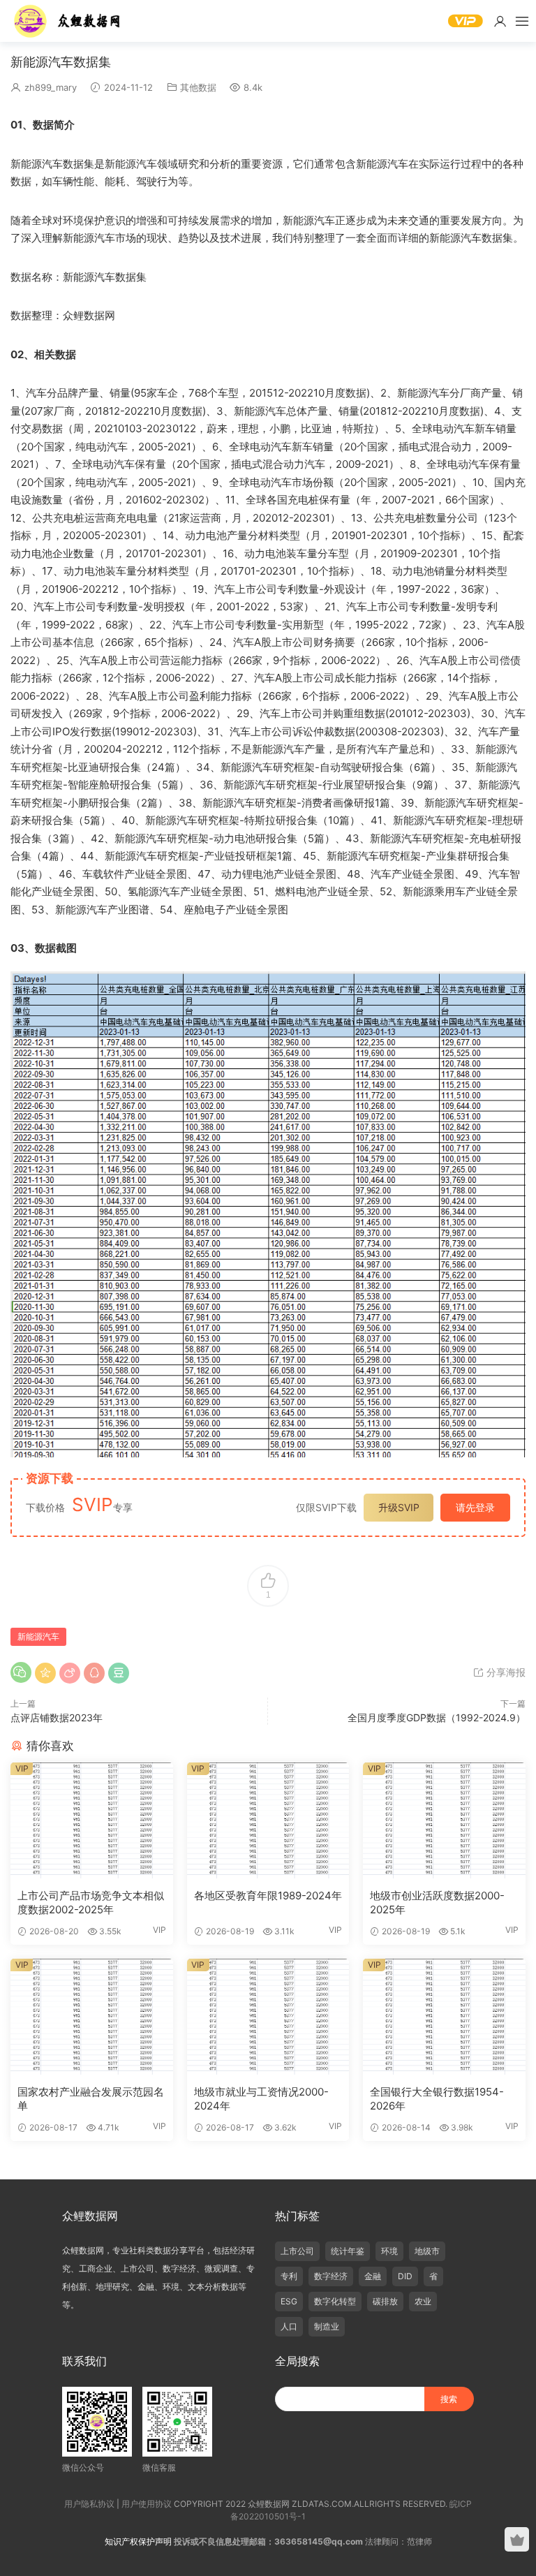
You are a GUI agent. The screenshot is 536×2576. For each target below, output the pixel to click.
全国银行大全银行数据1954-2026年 (437, 2099)
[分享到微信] (21, 1672)
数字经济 (331, 2276)
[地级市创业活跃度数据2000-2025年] (444, 1820)
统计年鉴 (348, 2251)
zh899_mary (51, 87)
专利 (289, 2276)
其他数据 (198, 87)
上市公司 (297, 2251)
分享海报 (505, 1672)
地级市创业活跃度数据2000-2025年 (437, 1902)
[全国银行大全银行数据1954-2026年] (444, 2017)
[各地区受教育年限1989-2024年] (268, 1820)
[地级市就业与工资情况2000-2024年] (268, 2017)
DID (405, 2276)
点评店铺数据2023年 (57, 1717)
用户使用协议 (147, 2504)
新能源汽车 (38, 1636)
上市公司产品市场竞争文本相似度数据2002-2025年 (91, 1902)
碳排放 (385, 2301)
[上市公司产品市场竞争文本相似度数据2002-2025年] (92, 1820)
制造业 (327, 2326)
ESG (289, 2301)
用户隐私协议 (89, 2504)
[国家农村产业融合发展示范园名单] (92, 2017)
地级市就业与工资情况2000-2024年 (261, 2099)
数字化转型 (335, 2301)
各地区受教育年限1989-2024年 (268, 1896)
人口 (289, 2326)
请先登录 (475, 1507)
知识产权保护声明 (138, 2541)
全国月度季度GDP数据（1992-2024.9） (437, 1717)
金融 (373, 2276)
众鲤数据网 (68, 21)
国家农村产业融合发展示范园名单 (91, 2099)
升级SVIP (399, 1507)
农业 (423, 2301)
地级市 (427, 2251)
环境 (389, 2251)
